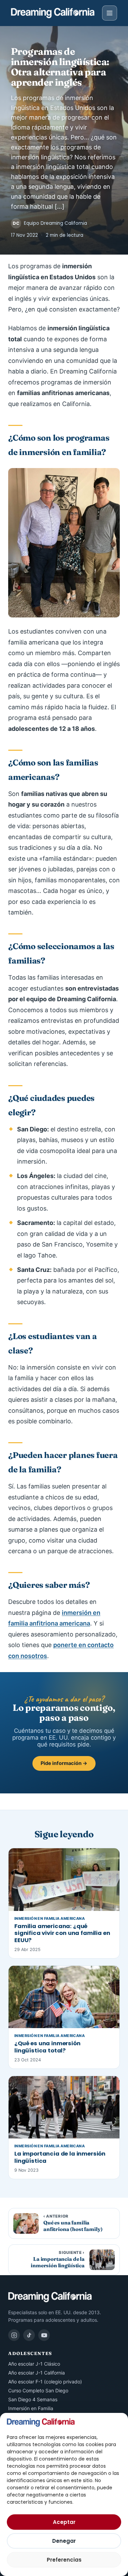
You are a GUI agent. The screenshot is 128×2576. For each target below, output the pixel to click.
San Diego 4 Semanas (33, 2399)
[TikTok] (29, 2335)
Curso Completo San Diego (38, 2390)
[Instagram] (14, 2335)
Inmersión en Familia (31, 2408)
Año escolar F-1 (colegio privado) (45, 2382)
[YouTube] (44, 2335)
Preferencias (64, 2560)
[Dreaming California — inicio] (53, 13)
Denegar (64, 2541)
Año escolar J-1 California (37, 2373)
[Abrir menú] (110, 13)
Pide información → (64, 1763)
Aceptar (64, 2522)
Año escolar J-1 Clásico (34, 2364)
